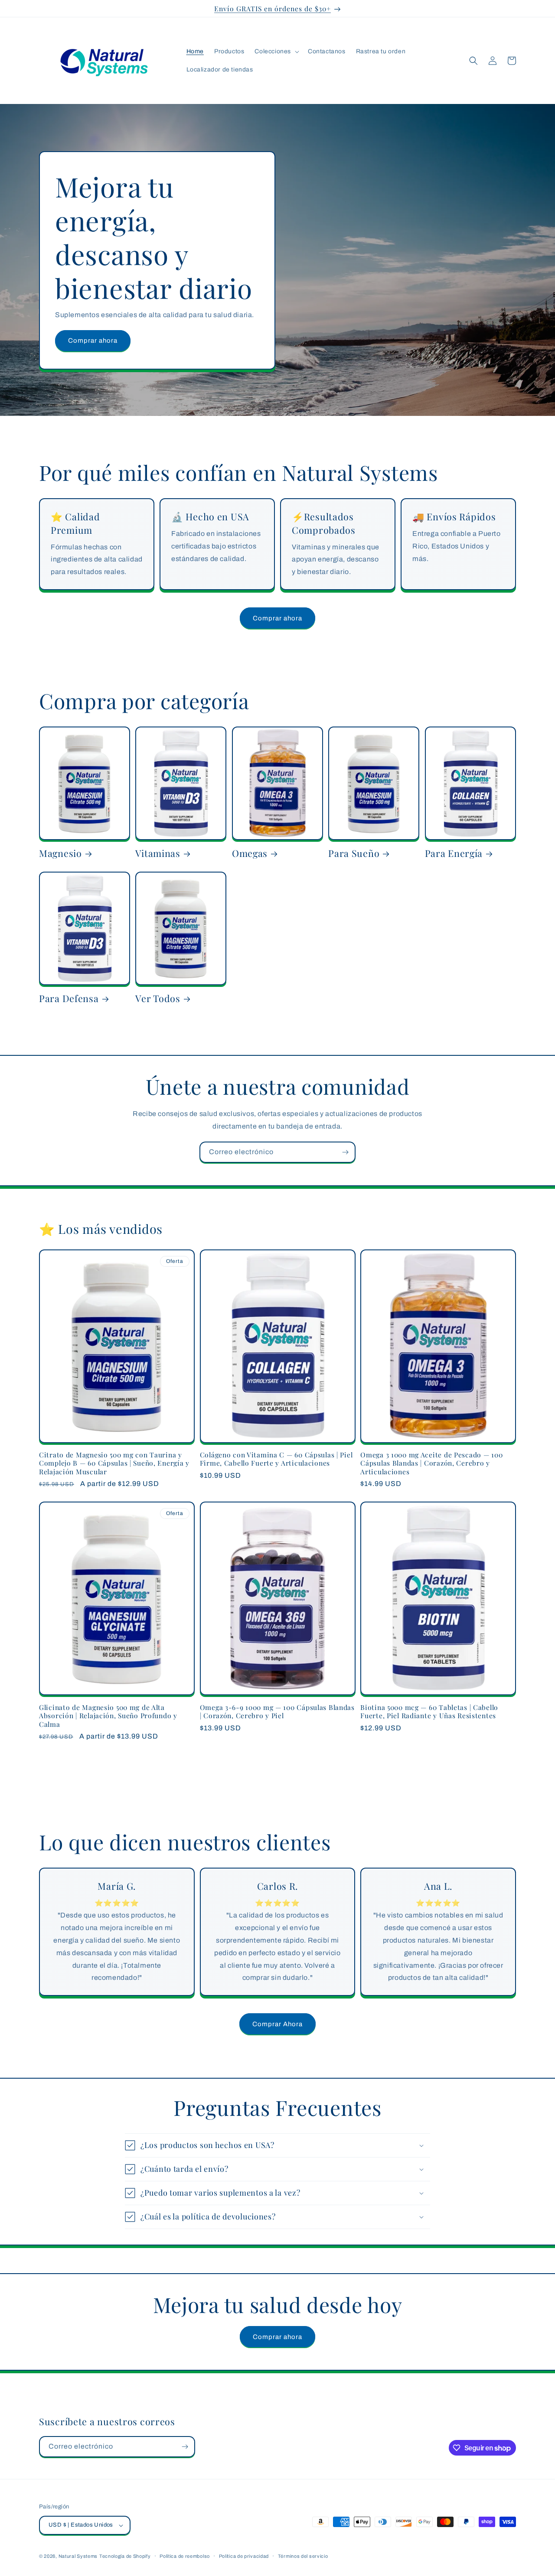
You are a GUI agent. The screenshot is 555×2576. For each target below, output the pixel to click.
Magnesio (60, 853)
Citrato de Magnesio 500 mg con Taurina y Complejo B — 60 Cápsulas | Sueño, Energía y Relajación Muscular (114, 1463)
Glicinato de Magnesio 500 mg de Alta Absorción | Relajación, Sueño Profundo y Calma (108, 1716)
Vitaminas (158, 853)
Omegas (250, 853)
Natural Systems (78, 2556)
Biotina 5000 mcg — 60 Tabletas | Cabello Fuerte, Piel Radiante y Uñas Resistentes (429, 1711)
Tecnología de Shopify (125, 2556)
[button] (276, 52)
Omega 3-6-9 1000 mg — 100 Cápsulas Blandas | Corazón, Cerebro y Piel (277, 1711)
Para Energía (454, 853)
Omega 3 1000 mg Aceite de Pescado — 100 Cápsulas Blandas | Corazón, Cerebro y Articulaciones (431, 1463)
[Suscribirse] (345, 1152)
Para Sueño (354, 853)
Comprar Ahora (277, 2024)
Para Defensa (69, 998)
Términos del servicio (303, 2556)
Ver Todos (158, 998)
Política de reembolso (185, 2556)
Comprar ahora (93, 341)
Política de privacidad (244, 2556)
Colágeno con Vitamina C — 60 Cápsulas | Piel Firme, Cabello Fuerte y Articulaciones (276, 1459)
